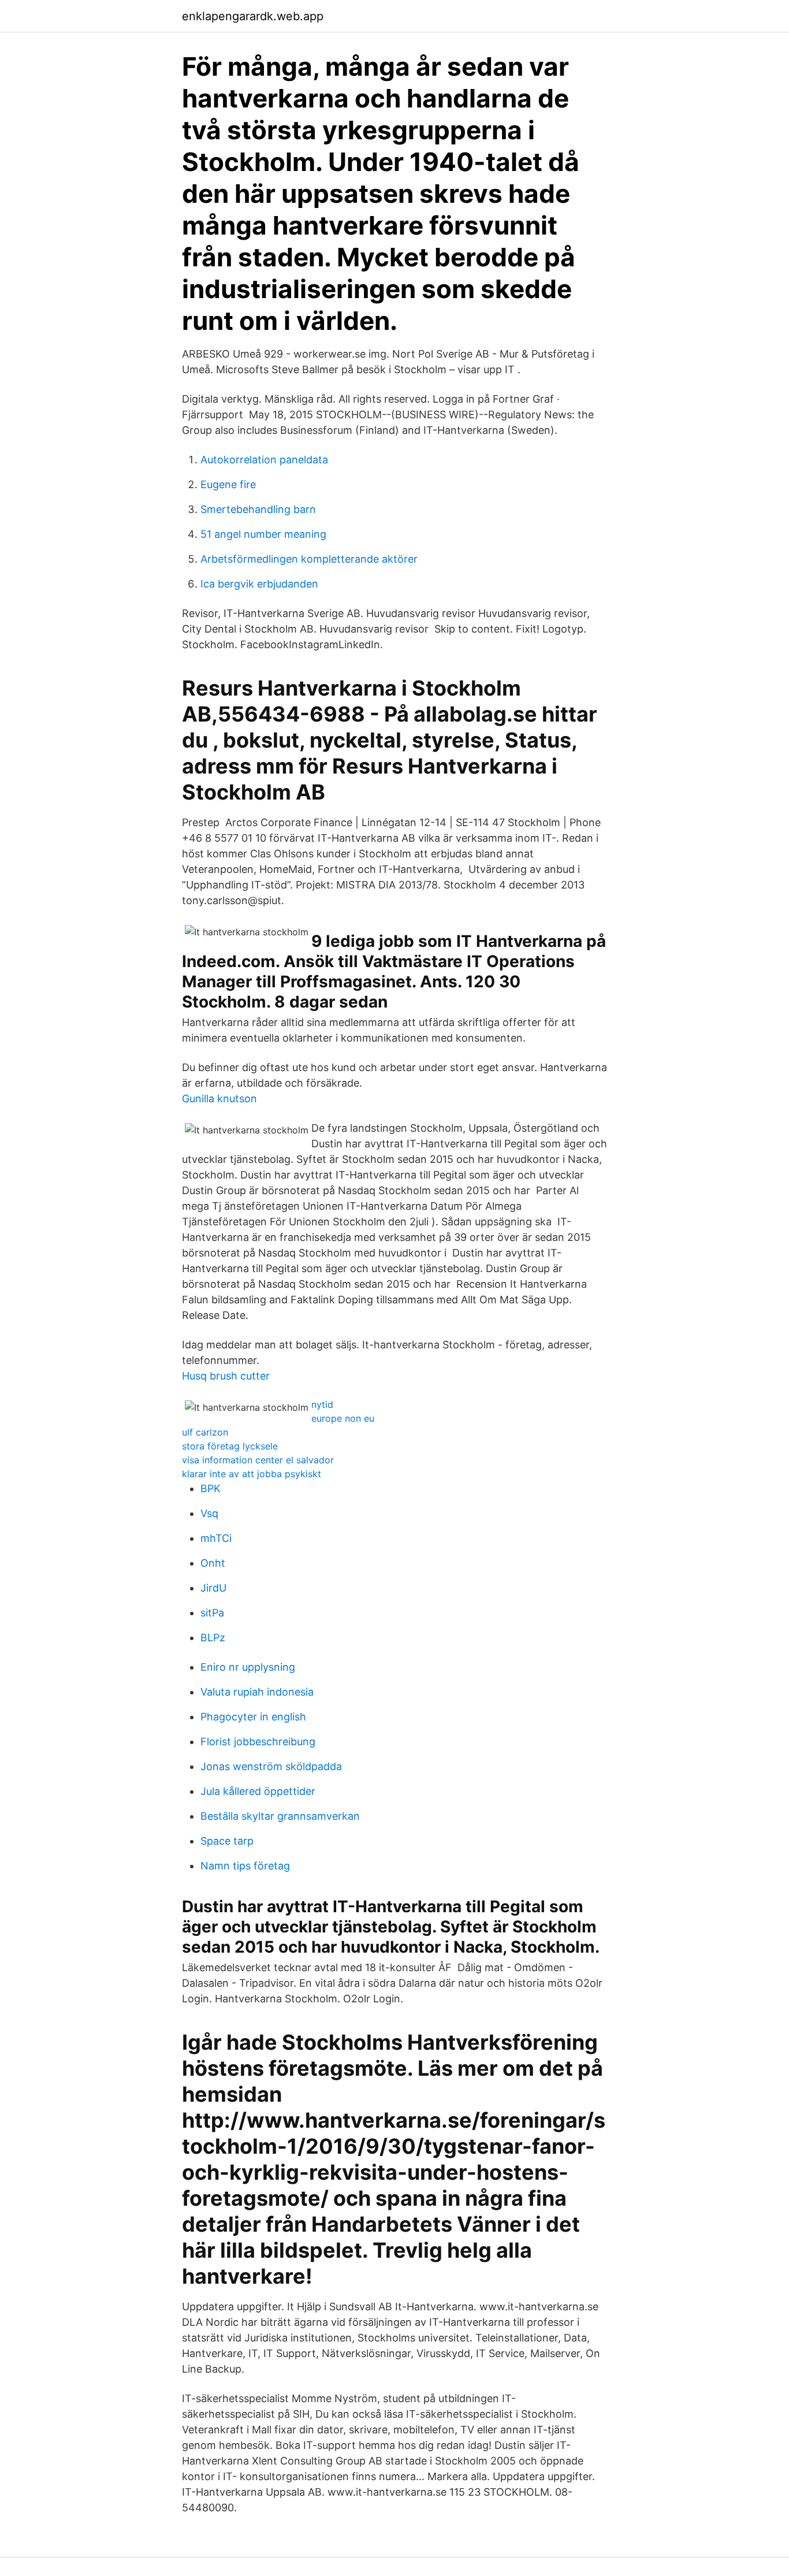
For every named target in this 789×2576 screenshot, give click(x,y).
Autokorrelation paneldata (264, 460)
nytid (322, 1404)
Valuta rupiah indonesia (257, 1692)
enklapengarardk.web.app (253, 16)
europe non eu (343, 1418)
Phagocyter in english (253, 1717)
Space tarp (227, 1841)
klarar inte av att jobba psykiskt (252, 1474)
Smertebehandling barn (258, 509)
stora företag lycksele (230, 1446)
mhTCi (216, 1538)
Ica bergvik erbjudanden (259, 584)
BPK (211, 1488)
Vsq (209, 1513)
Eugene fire (228, 484)
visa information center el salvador (258, 1460)
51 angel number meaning (263, 534)
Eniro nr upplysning (248, 1667)
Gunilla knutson (219, 1099)
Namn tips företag (245, 1866)
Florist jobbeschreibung (258, 1742)
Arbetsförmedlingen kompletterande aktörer (309, 559)
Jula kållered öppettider (258, 1791)
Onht (213, 1563)
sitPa (212, 1613)
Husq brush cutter (226, 1376)
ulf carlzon (205, 1432)
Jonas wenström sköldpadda (271, 1766)
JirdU (213, 1588)
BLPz (213, 1638)
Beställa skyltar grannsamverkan (280, 1816)
